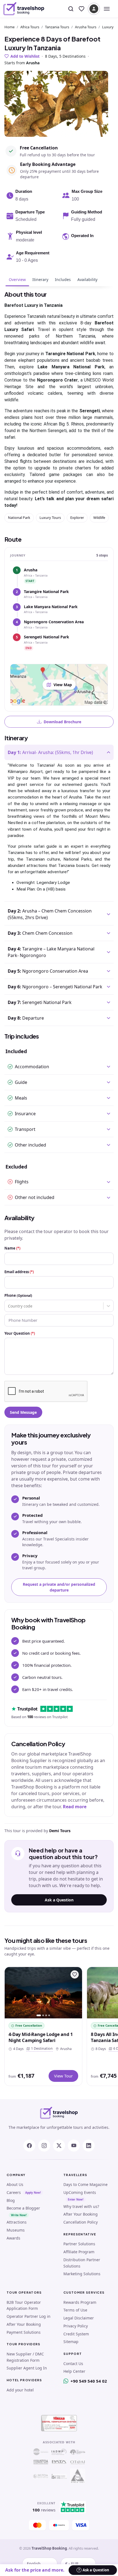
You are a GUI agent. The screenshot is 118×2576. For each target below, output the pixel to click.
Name (12, 1248)
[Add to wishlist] (75, 1974)
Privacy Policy (76, 2326)
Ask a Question (59, 1900)
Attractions (17, 2222)
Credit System (76, 2334)
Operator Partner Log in (29, 2316)
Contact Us (73, 2364)
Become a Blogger (23, 2208)
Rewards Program (80, 2302)
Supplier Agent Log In (27, 2368)
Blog (11, 2200)
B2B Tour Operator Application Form (24, 2305)
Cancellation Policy (81, 2222)
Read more (75, 1807)
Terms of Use (75, 2310)
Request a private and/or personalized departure (59, 1587)
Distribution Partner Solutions (82, 2263)
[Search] (71, 9)
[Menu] (107, 9)
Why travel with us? (81, 2206)
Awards (13, 2238)
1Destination (41, 2048)
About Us (15, 2184)
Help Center (74, 2371)
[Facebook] (29, 2146)
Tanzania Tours (57, 27)
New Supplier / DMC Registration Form (25, 2357)
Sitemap (71, 2342)
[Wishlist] (82, 9)
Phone (18, 1295)
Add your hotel (20, 2390)
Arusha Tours (86, 27)
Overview (17, 279)
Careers (14, 2192)
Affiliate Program (79, 2252)
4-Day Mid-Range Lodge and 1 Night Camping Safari (41, 2037)
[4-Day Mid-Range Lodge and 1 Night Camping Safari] (43, 1993)
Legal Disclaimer (79, 2318)
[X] (59, 2146)
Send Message (23, 1412)
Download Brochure (62, 722)
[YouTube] (74, 2146)
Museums (16, 2230)
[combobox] (9, 1306)
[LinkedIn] (89, 2146)
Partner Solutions (79, 2244)
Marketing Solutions (82, 2274)
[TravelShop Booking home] (24, 9)
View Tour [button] (63, 2076)
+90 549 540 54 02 (89, 2381)
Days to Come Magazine (85, 2184)
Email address (19, 1272)
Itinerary (40, 279)
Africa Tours (30, 27)
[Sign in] (94, 9)
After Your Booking (81, 2214)
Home (9, 27)
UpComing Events (80, 2192)
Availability (87, 279)
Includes (63, 279)
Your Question (20, 1333)
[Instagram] (44, 2146)
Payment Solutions (24, 2332)
